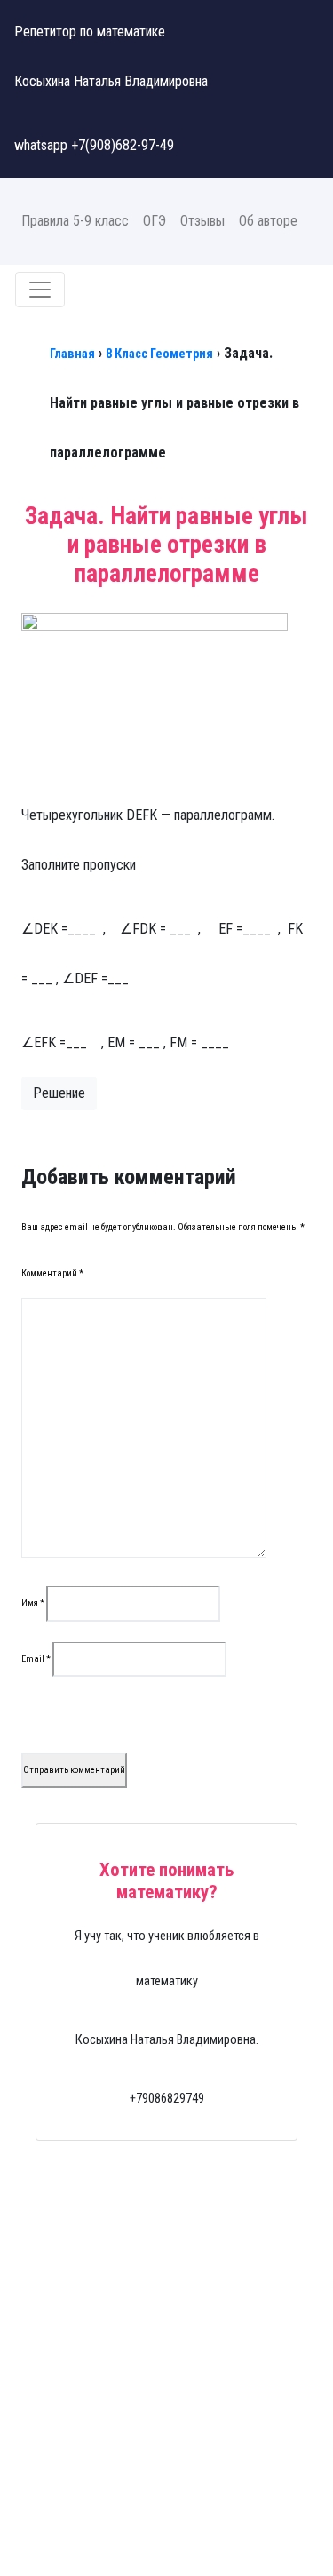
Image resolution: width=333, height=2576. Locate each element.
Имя (33, 1603)
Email (36, 1659)
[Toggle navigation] (40, 290)
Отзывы (202, 221)
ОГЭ (155, 221)
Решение (59, 1093)
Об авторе (268, 221)
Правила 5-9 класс (75, 221)
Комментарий (52, 1273)
